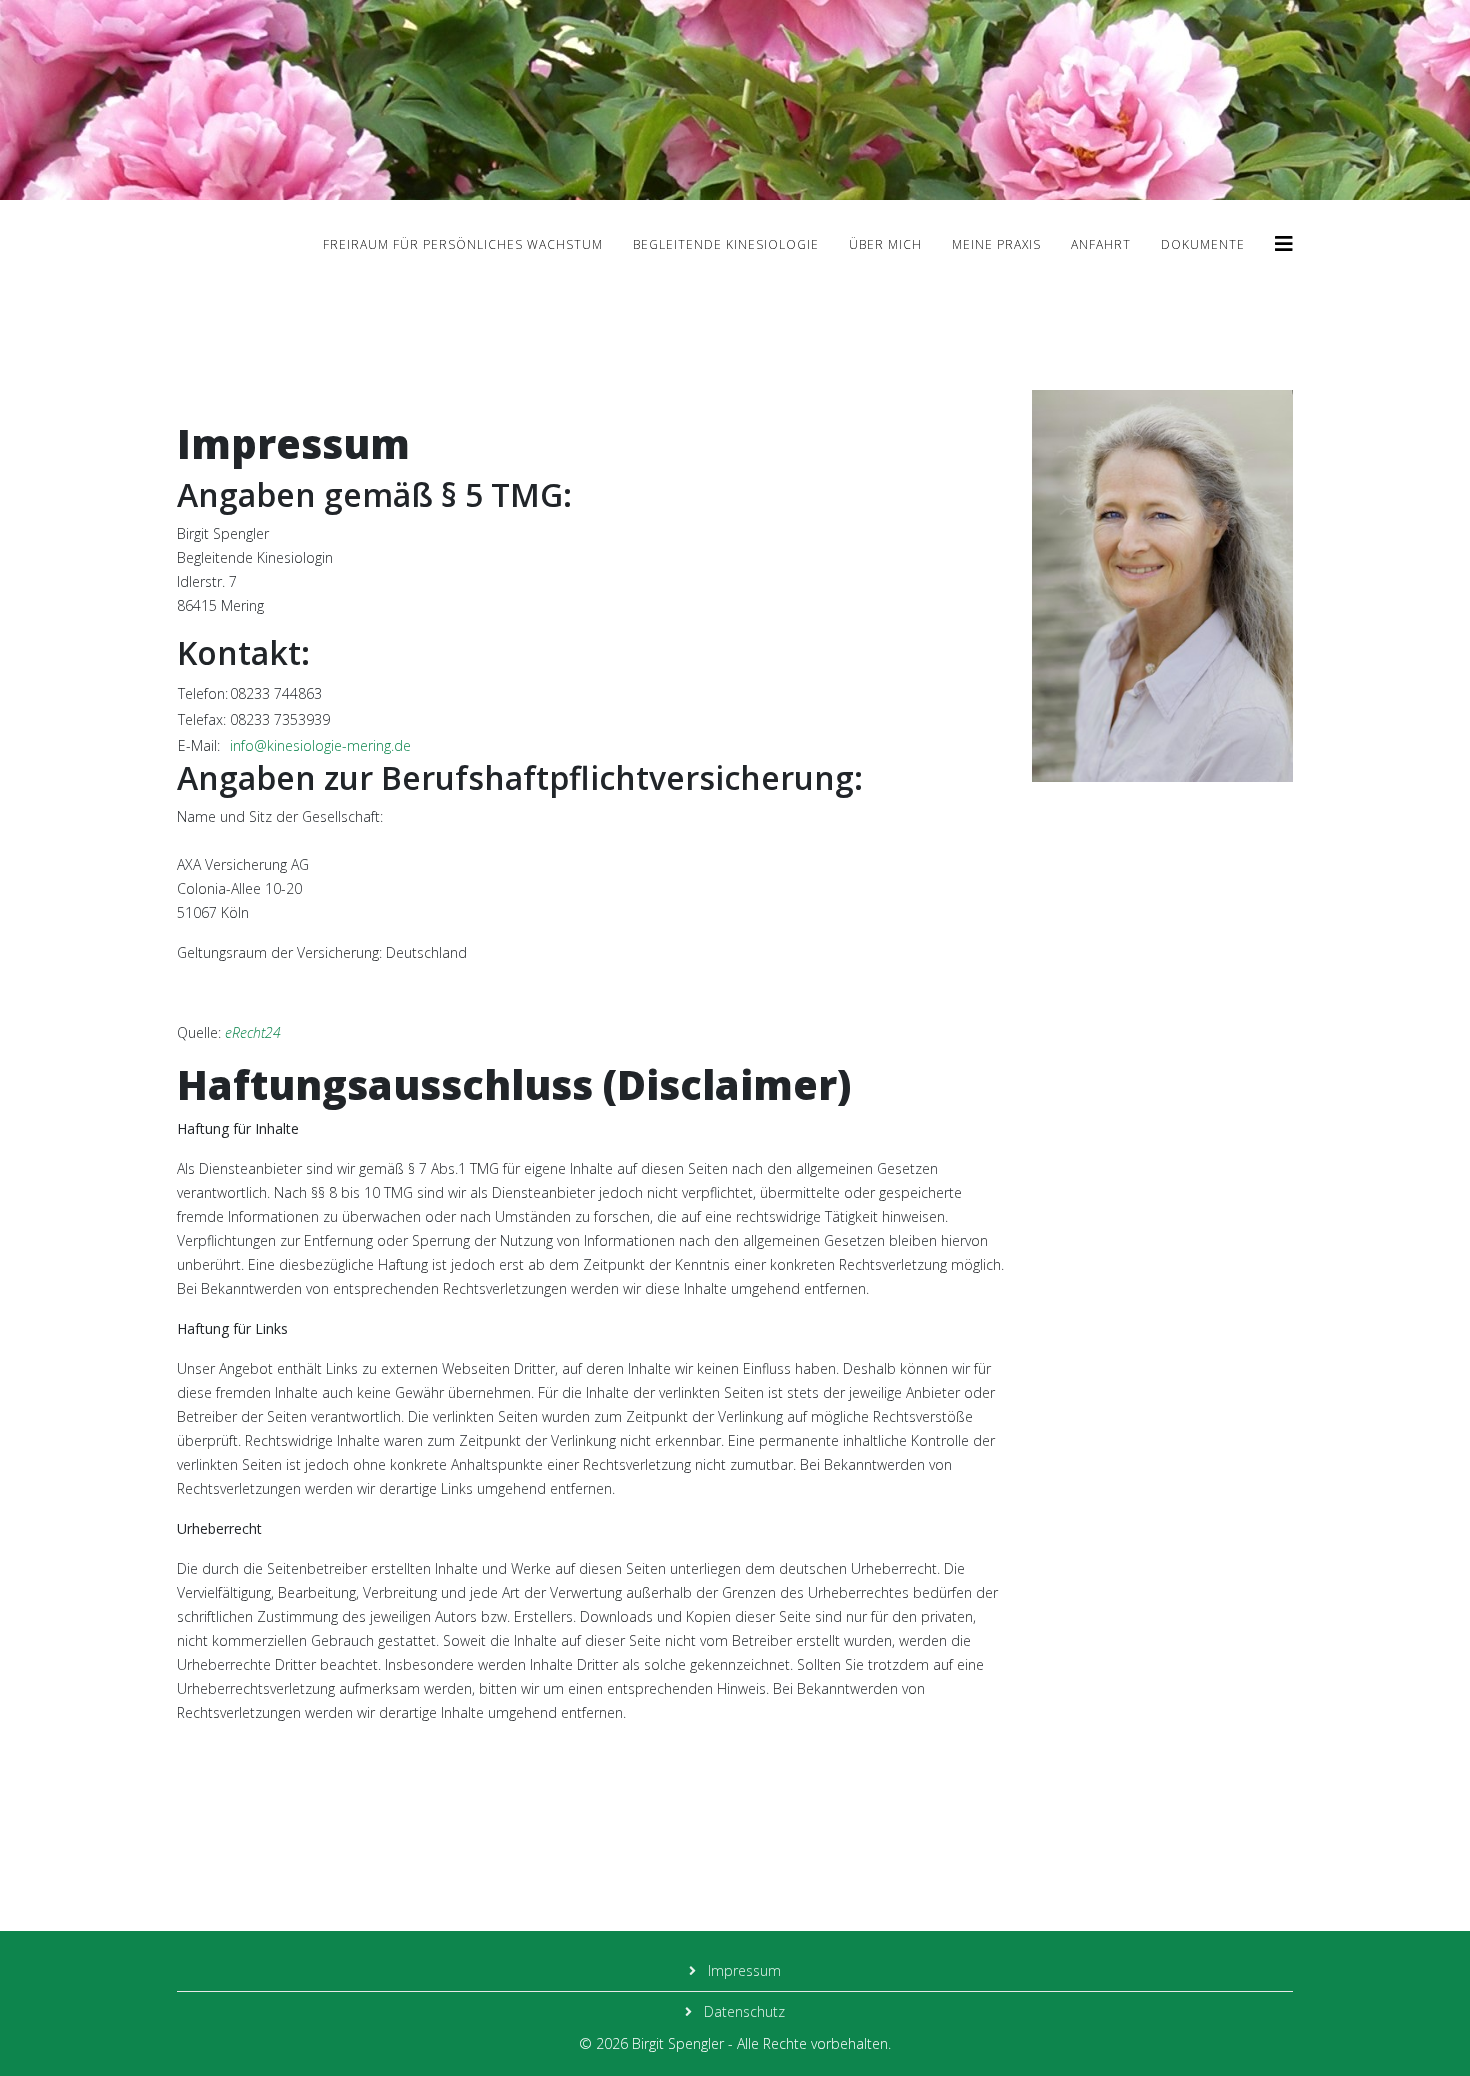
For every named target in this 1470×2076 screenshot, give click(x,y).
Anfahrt (1101, 244)
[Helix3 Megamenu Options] (1284, 243)
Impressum (742, 1970)
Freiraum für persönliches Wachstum (463, 244)
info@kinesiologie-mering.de (320, 745)
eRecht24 (253, 1032)
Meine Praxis (996, 244)
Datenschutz (742, 2011)
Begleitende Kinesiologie (726, 244)
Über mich (885, 244)
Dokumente (1203, 244)
